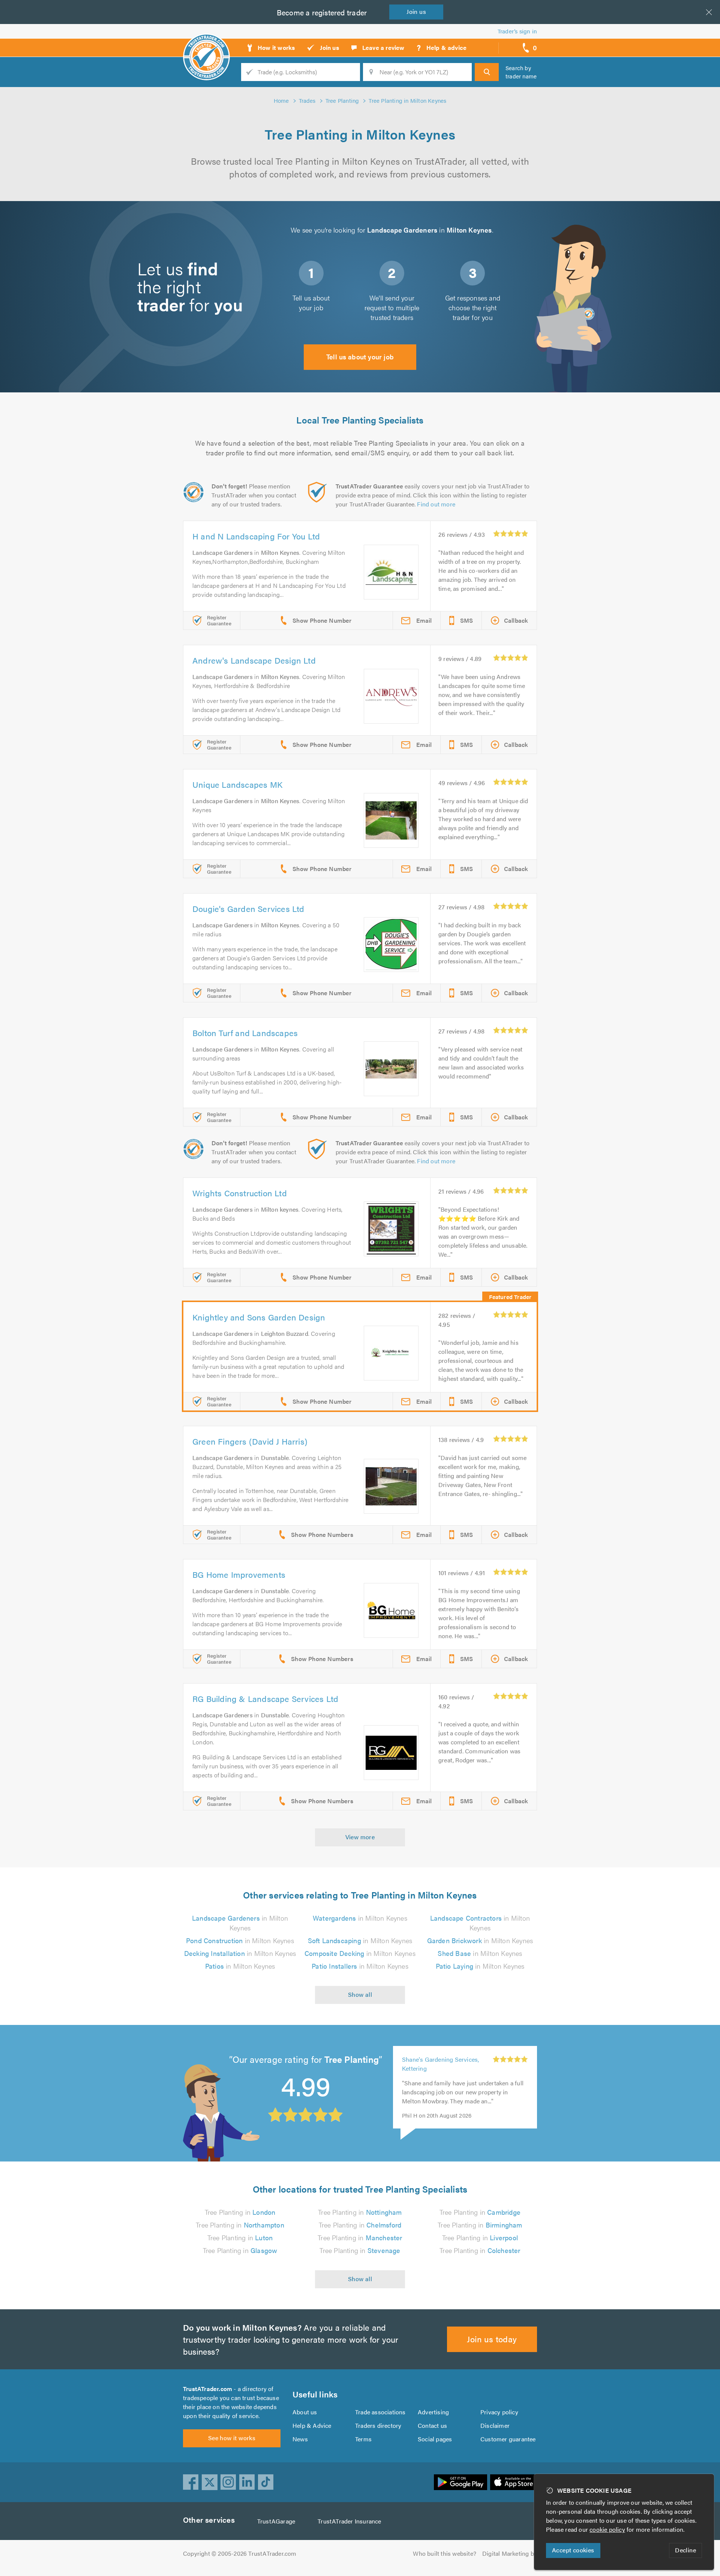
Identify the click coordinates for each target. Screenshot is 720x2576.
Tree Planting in (240, 2212)
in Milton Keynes (240, 1923)
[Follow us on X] (210, 2482)
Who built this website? (445, 2553)
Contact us (432, 2425)
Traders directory (378, 2425)
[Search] (487, 72)
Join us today (492, 2339)
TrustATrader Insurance (349, 2521)
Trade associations (380, 2412)
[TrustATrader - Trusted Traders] (206, 45)
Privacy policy (499, 2412)
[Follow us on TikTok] (266, 2482)
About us (305, 2412)
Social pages (435, 2439)
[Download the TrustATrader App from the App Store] (514, 2482)
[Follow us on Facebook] (191, 2482)
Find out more (436, 504)
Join (416, 11)
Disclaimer (495, 2425)
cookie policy (607, 2529)
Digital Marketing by (510, 2553)
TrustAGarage (276, 2521)
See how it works (232, 2438)
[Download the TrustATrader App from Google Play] (460, 2482)
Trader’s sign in (517, 31)
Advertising (433, 2412)
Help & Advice (312, 2425)
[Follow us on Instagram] (228, 2482)
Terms (363, 2439)
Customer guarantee (508, 2439)
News (300, 2439)
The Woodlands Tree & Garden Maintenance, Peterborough (443, 2064)
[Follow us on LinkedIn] (247, 2482)
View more (360, 1837)
